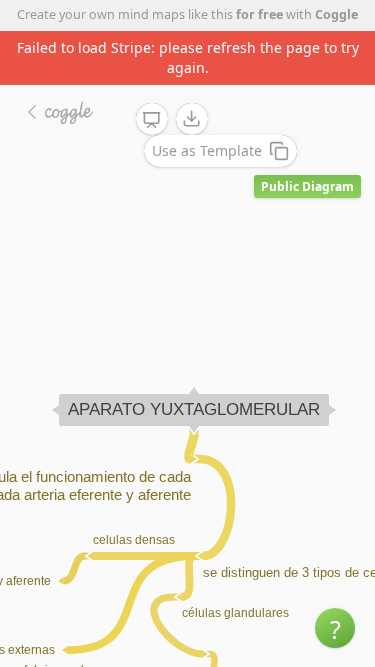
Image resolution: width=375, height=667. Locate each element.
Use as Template (207, 150)
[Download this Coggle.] (192, 119)
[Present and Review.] (152, 120)
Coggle (336, 14)
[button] (335, 628)
